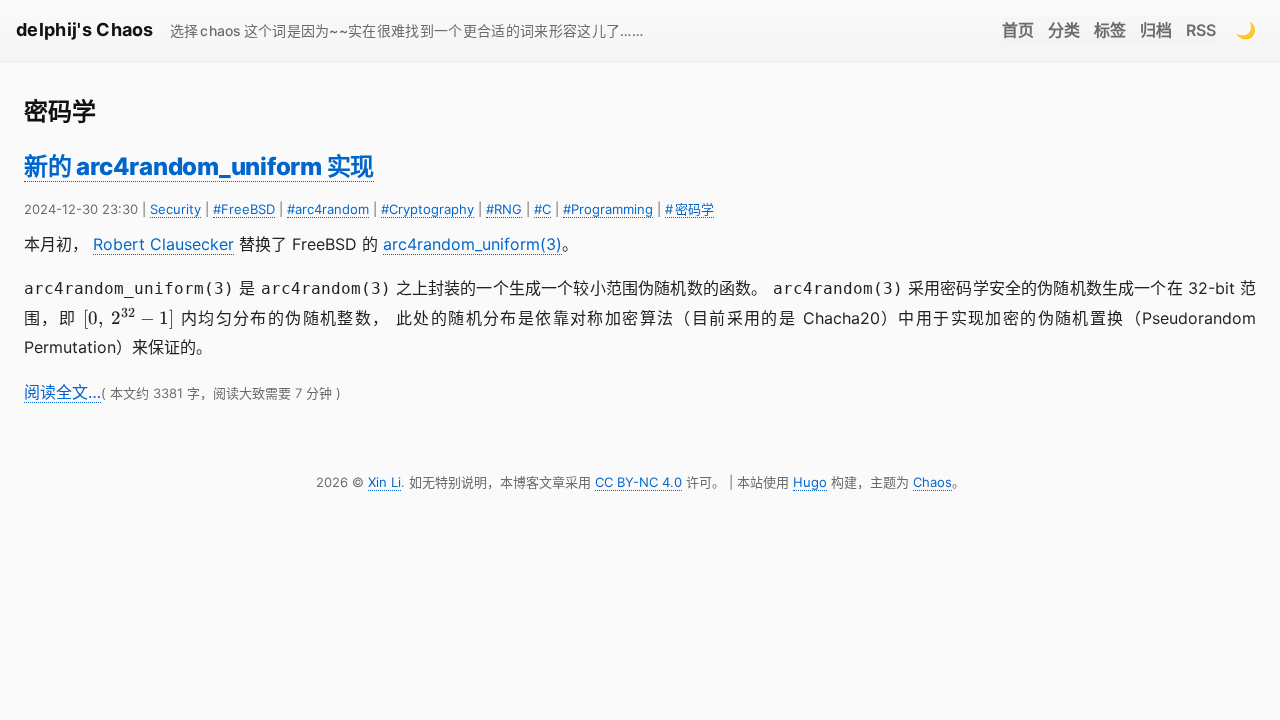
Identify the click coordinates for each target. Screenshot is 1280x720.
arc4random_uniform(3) (472, 244)
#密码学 (689, 209)
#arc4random (328, 209)
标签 (1110, 30)
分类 (1064, 30)
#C (542, 209)
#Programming (608, 209)
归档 (1156, 30)
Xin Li (384, 482)
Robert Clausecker (163, 244)
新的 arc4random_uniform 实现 (199, 166)
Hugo (810, 482)
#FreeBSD (244, 209)
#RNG (504, 209)
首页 (1018, 30)
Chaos (932, 482)
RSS (1201, 30)
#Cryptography (427, 209)
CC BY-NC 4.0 (638, 482)
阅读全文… (62, 392)
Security (175, 209)
